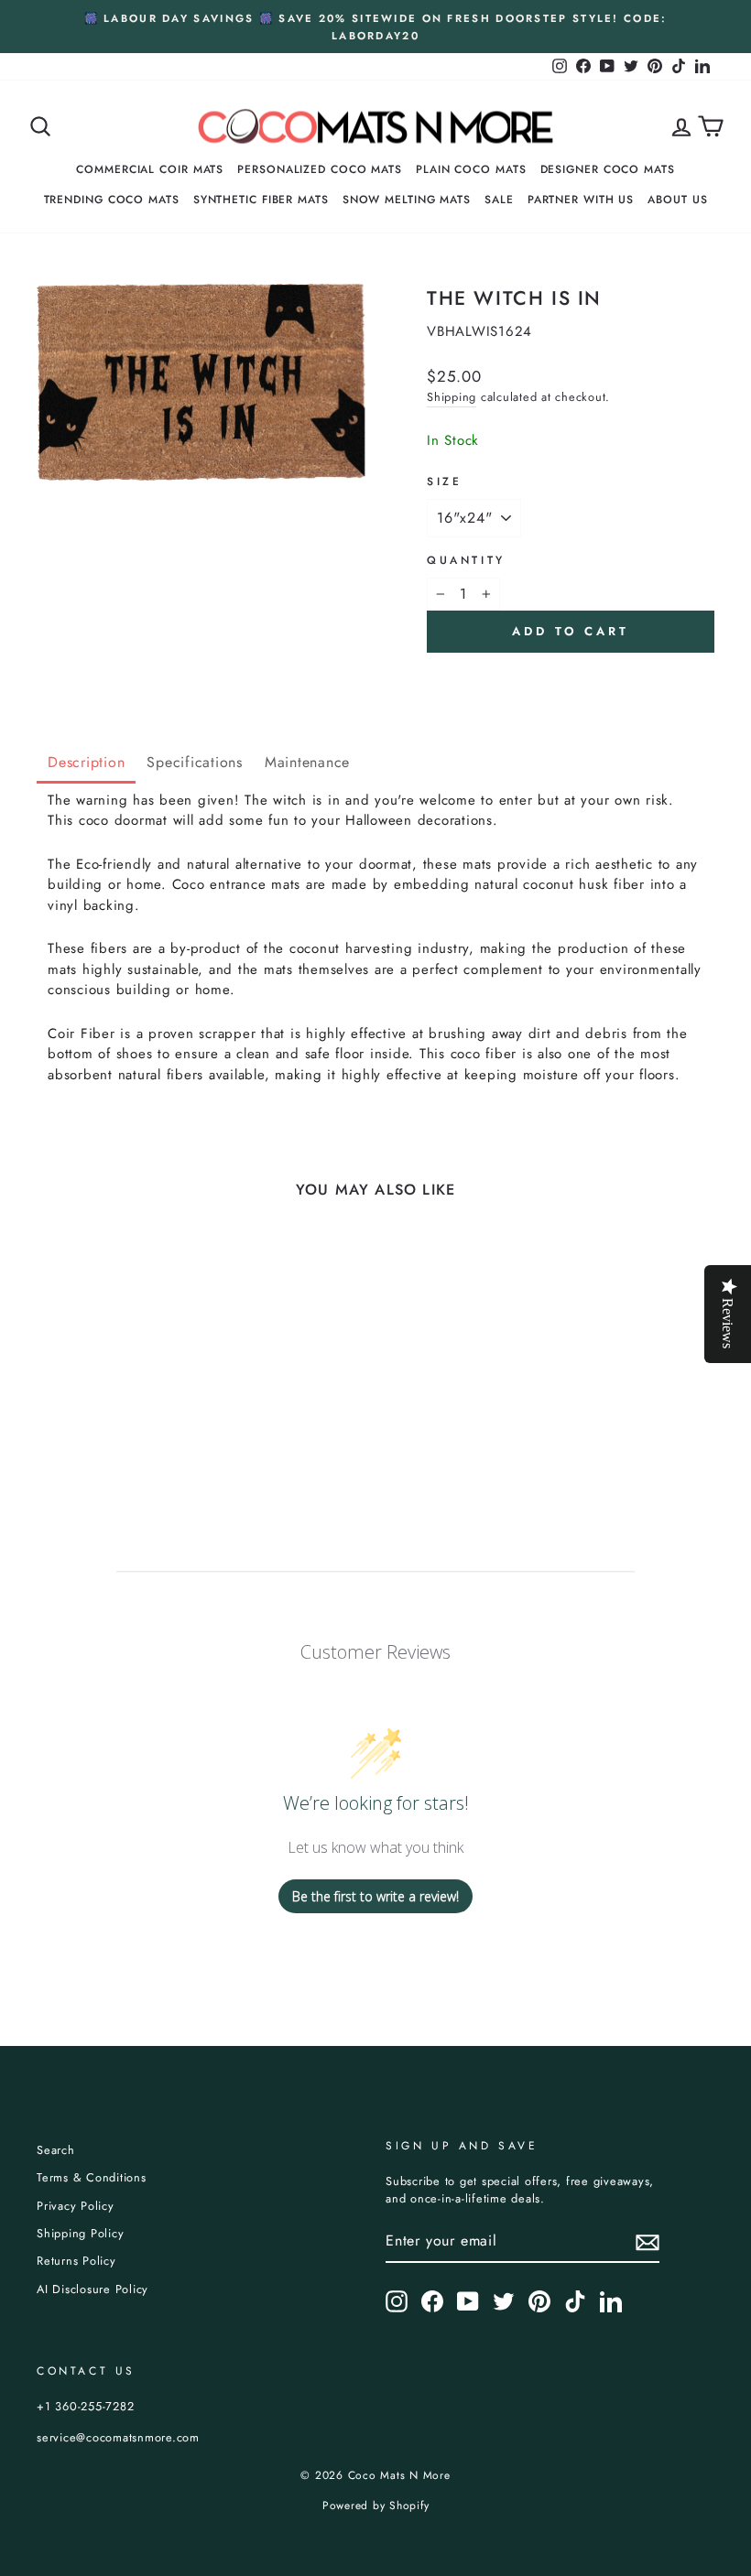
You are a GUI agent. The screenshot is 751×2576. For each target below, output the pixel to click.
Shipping (452, 397)
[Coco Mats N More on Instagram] (397, 2301)
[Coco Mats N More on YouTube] (468, 2301)
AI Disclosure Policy (93, 2289)
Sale (499, 200)
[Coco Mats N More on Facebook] (432, 2301)
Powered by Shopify (376, 2506)
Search (56, 2150)
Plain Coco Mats (471, 169)
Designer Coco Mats (608, 169)
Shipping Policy (80, 2233)
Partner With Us (581, 200)
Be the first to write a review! (375, 1896)
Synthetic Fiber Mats (261, 200)
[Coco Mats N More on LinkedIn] (611, 2301)
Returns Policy (76, 2261)
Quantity (466, 560)
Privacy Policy (76, 2206)
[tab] (86, 764)
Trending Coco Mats (112, 200)
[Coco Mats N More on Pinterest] (539, 2301)
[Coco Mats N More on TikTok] (575, 2301)
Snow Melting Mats (407, 200)
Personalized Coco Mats (320, 169)
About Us (677, 200)
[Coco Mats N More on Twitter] (504, 2301)
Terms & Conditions (92, 2177)
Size (444, 482)
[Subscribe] (648, 2242)
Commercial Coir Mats (150, 169)
